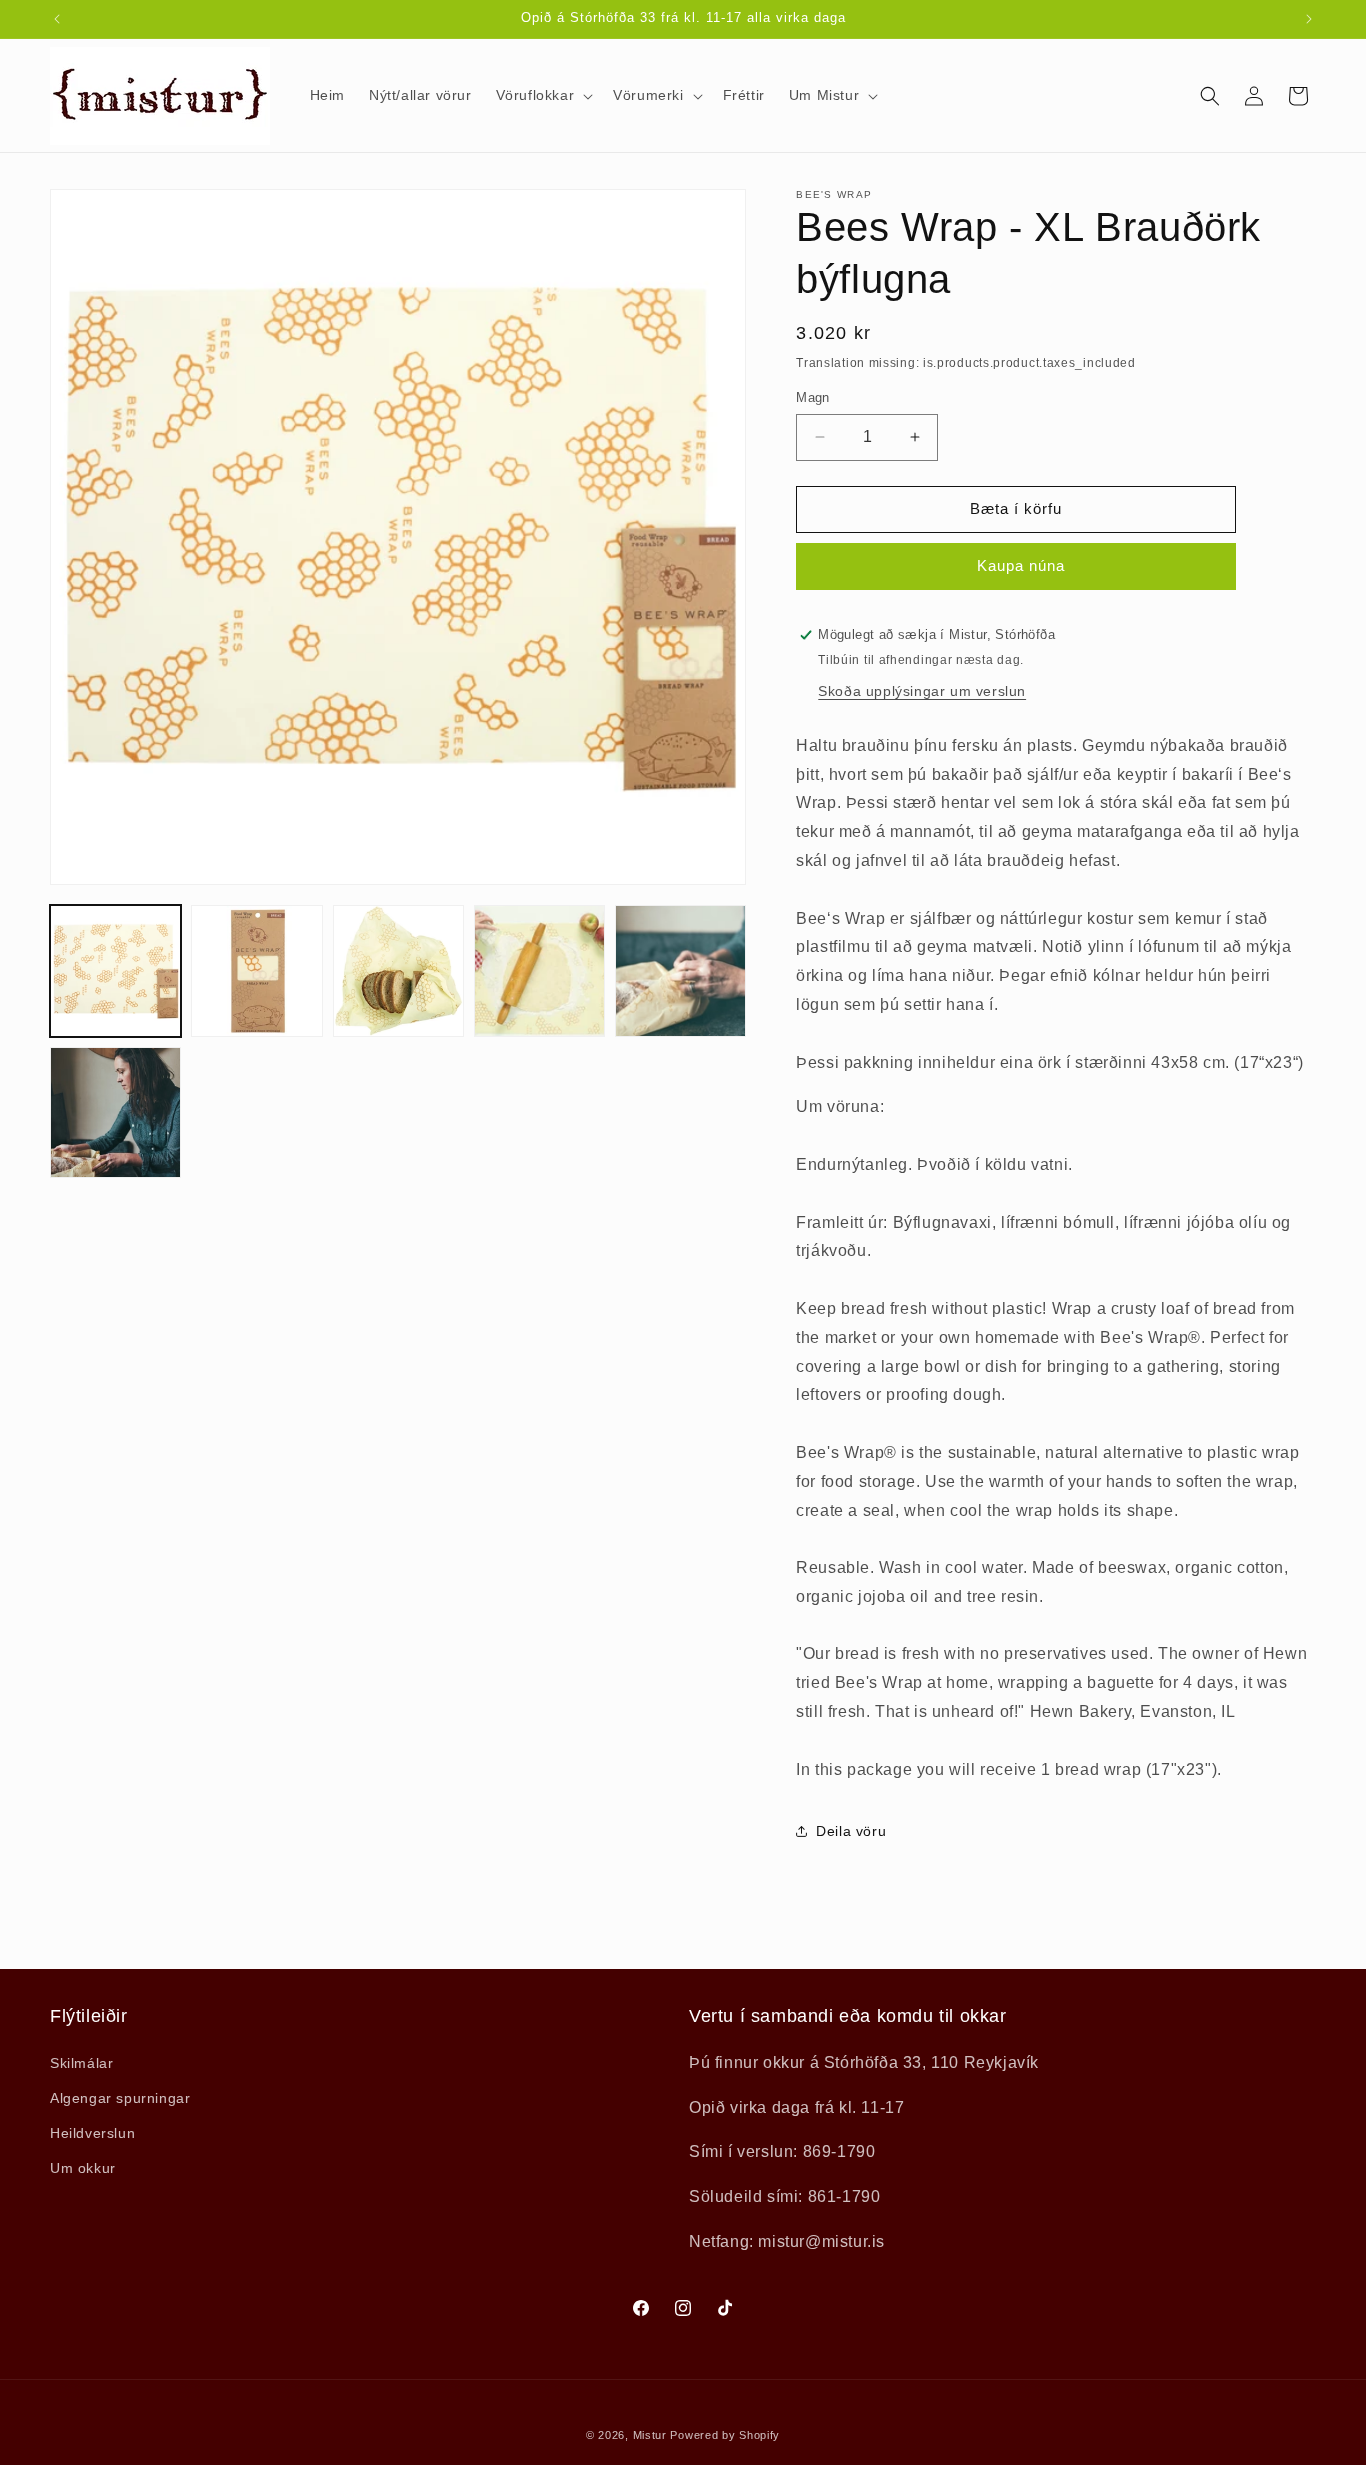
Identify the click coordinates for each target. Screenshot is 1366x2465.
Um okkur (83, 2168)
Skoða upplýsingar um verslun (922, 691)
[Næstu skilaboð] (1309, 19)
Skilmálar (81, 2063)
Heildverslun (92, 2133)
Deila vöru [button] (851, 1831)
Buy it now (1016, 566)
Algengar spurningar (120, 2098)
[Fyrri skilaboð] (57, 19)
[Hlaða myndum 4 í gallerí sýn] (539, 970)
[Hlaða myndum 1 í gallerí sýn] (115, 970)
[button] (543, 95)
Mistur (650, 2435)
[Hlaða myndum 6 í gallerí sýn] (115, 1112)
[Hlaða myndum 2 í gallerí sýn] (256, 970)
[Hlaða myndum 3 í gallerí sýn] (398, 970)
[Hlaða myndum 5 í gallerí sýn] (680, 970)
